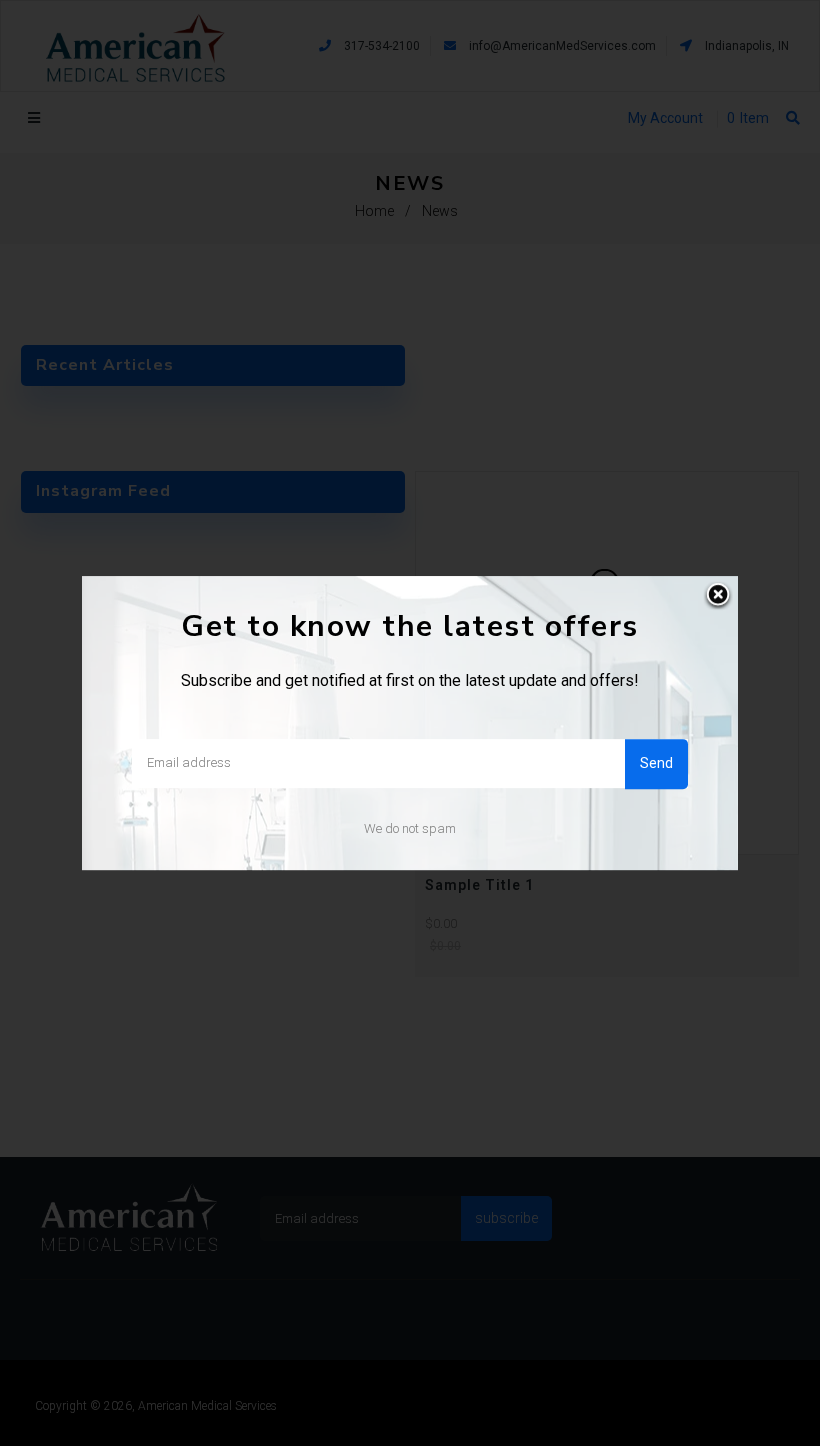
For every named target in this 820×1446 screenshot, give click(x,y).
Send (656, 763)
